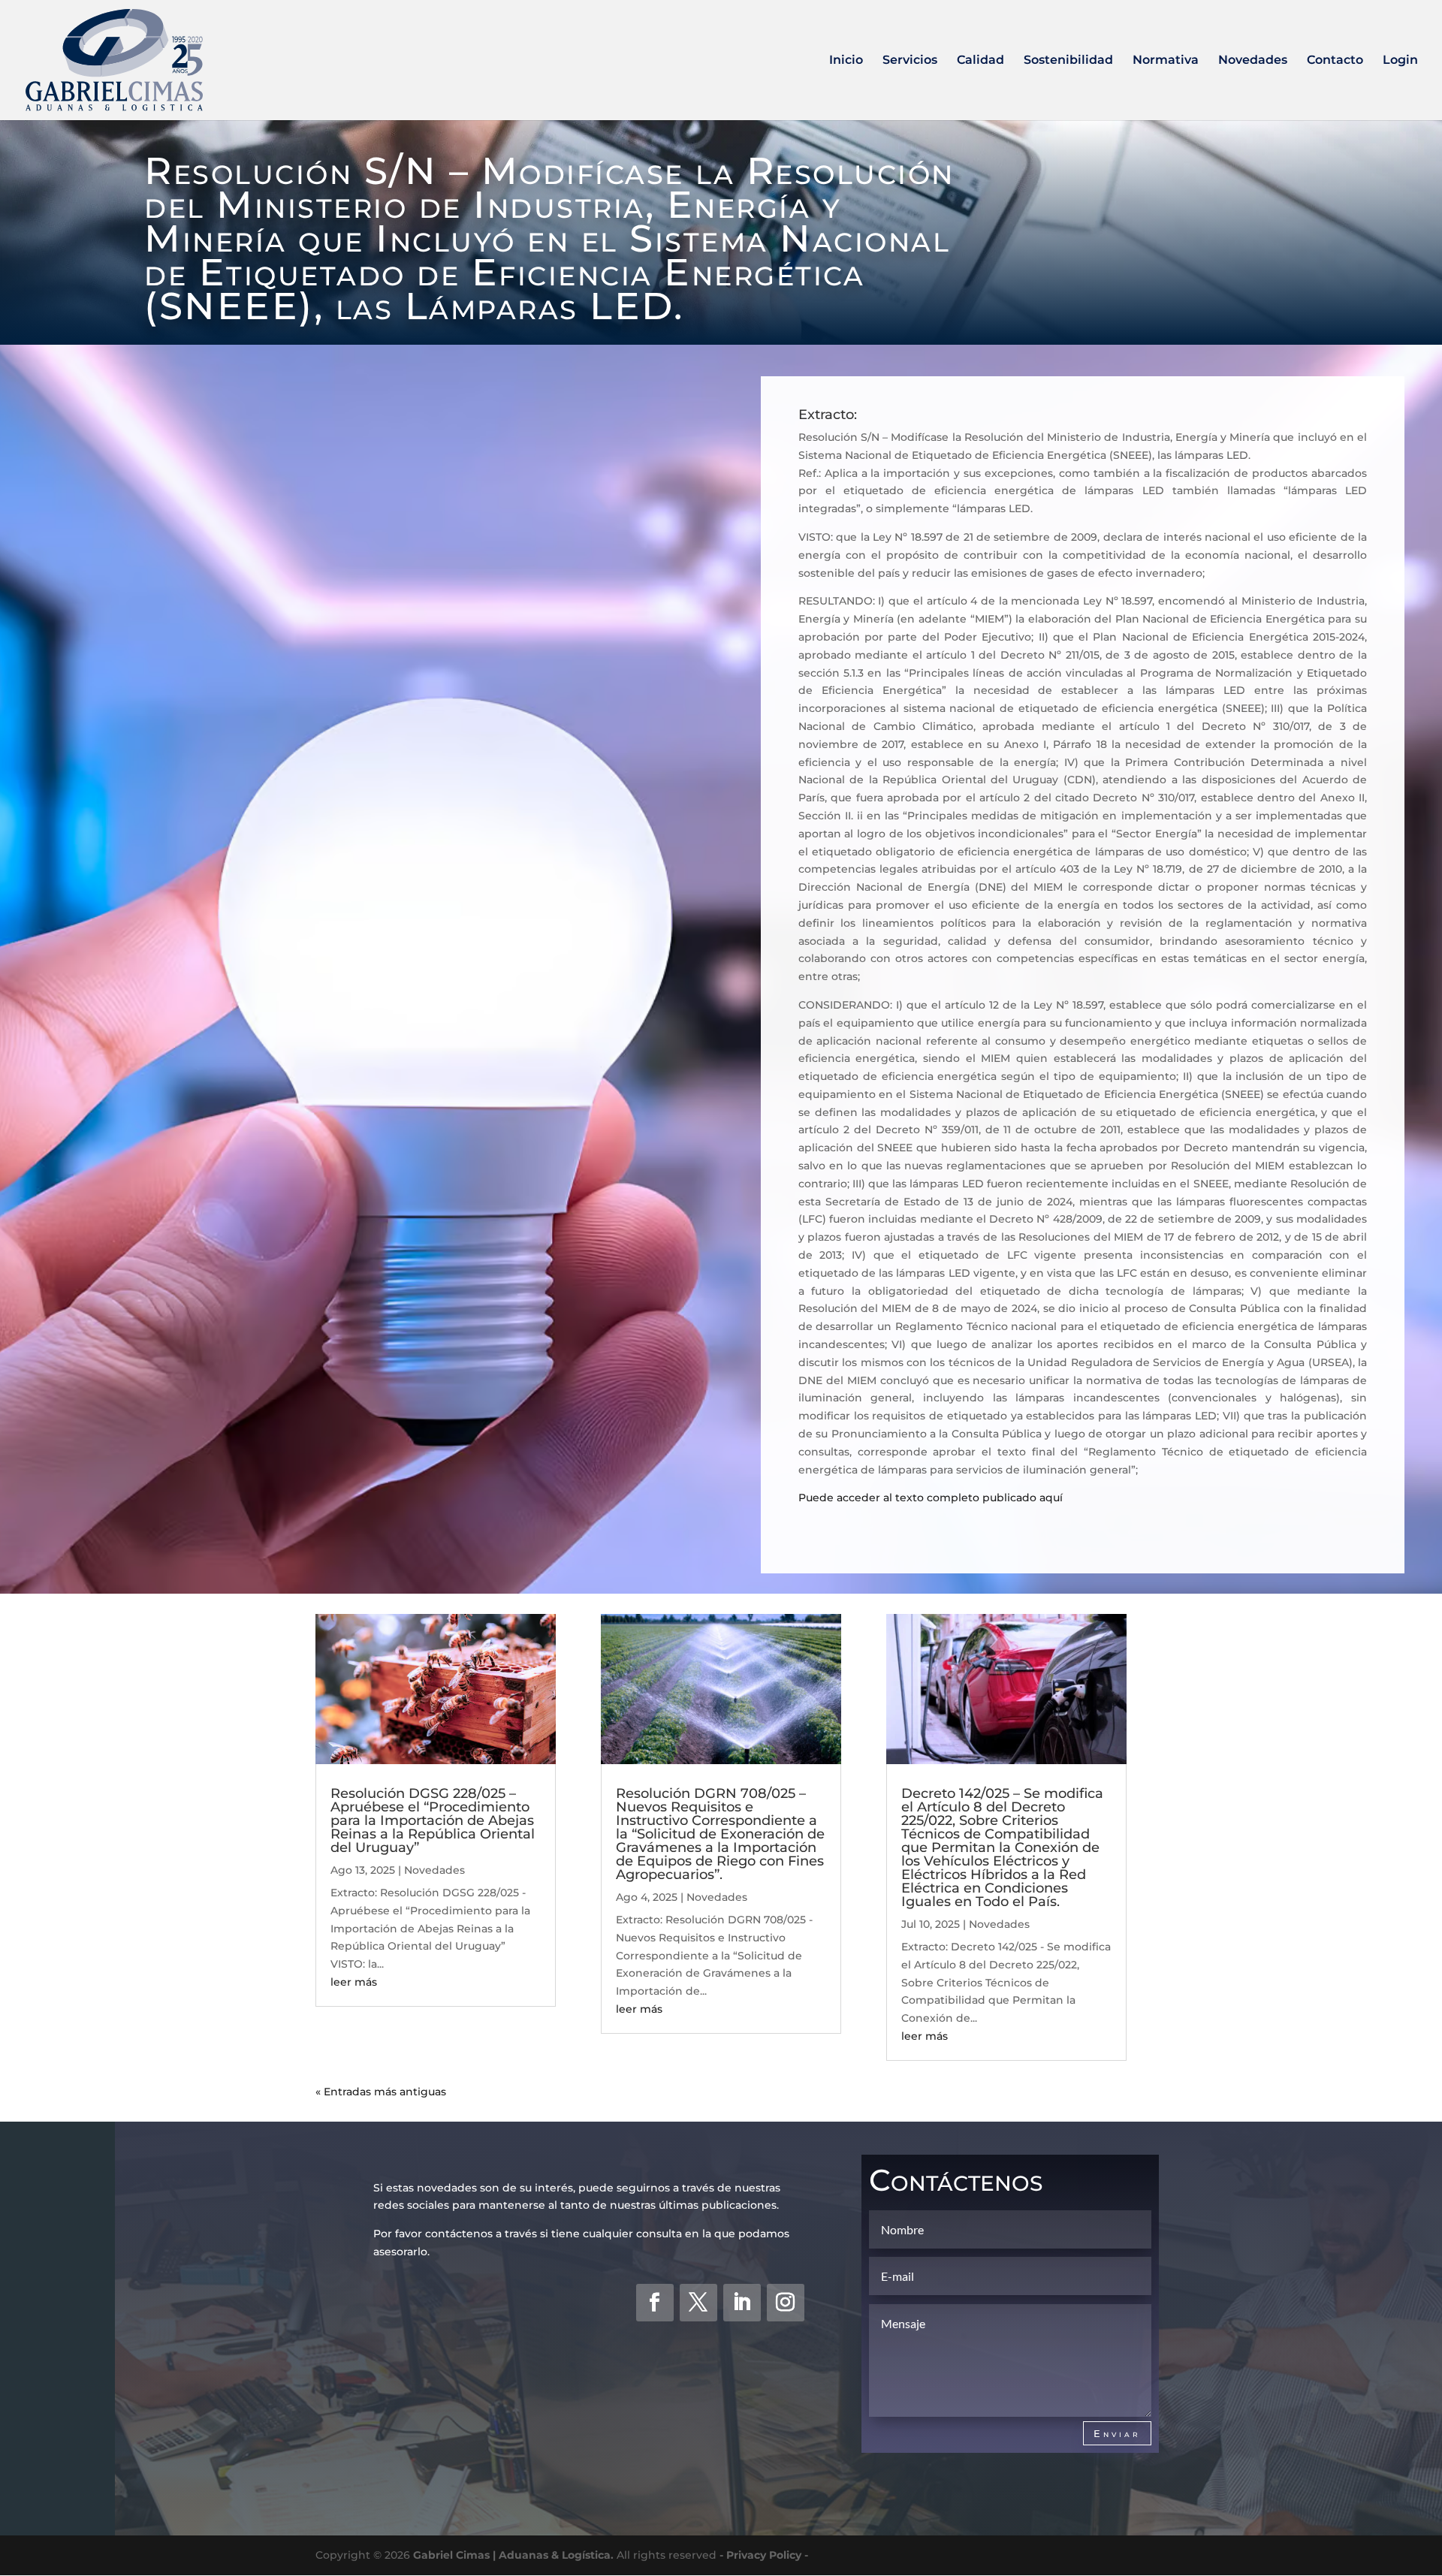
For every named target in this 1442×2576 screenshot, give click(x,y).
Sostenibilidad (1068, 61)
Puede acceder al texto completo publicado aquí (931, 1498)
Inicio (846, 61)
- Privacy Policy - (764, 2555)
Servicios (910, 61)
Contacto (1335, 61)
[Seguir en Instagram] (786, 2303)
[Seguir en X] (698, 2303)
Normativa (1166, 61)
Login (1400, 61)
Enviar (1117, 2433)
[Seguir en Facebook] (655, 2303)
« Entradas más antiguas (381, 2092)
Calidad (980, 61)
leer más (354, 1982)
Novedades (1253, 61)
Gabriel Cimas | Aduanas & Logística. (513, 2555)
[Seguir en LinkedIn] (742, 2303)
